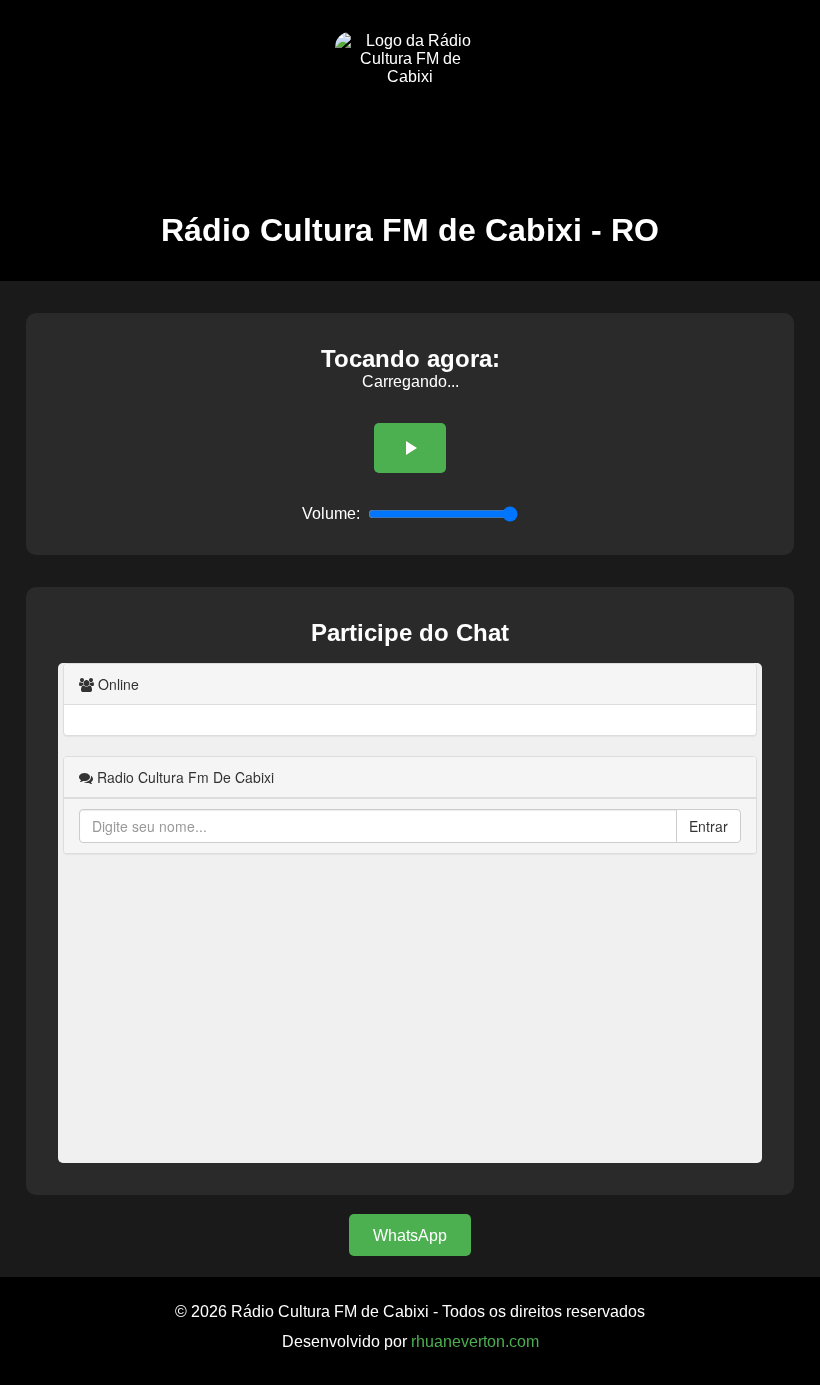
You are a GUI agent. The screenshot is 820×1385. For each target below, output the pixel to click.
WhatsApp (410, 1235)
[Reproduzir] (410, 448)
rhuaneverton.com (475, 1341)
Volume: (331, 513)
